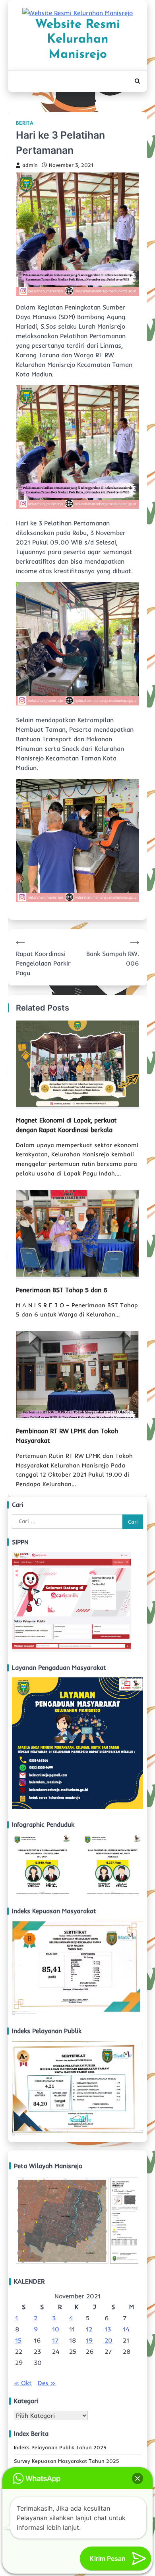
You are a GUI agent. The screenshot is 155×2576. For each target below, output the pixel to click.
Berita (25, 123)
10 (56, 2329)
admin (30, 165)
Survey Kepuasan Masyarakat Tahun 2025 (67, 2461)
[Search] (137, 81)
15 (18, 2340)
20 (108, 2340)
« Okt (23, 2383)
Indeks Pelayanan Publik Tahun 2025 (60, 2447)
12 (89, 2329)
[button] (138, 2478)
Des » (47, 2383)
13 (108, 2329)
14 (126, 2329)
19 (89, 2340)
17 (55, 2340)
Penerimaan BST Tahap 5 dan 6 (62, 1290)
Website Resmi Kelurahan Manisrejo (77, 40)
